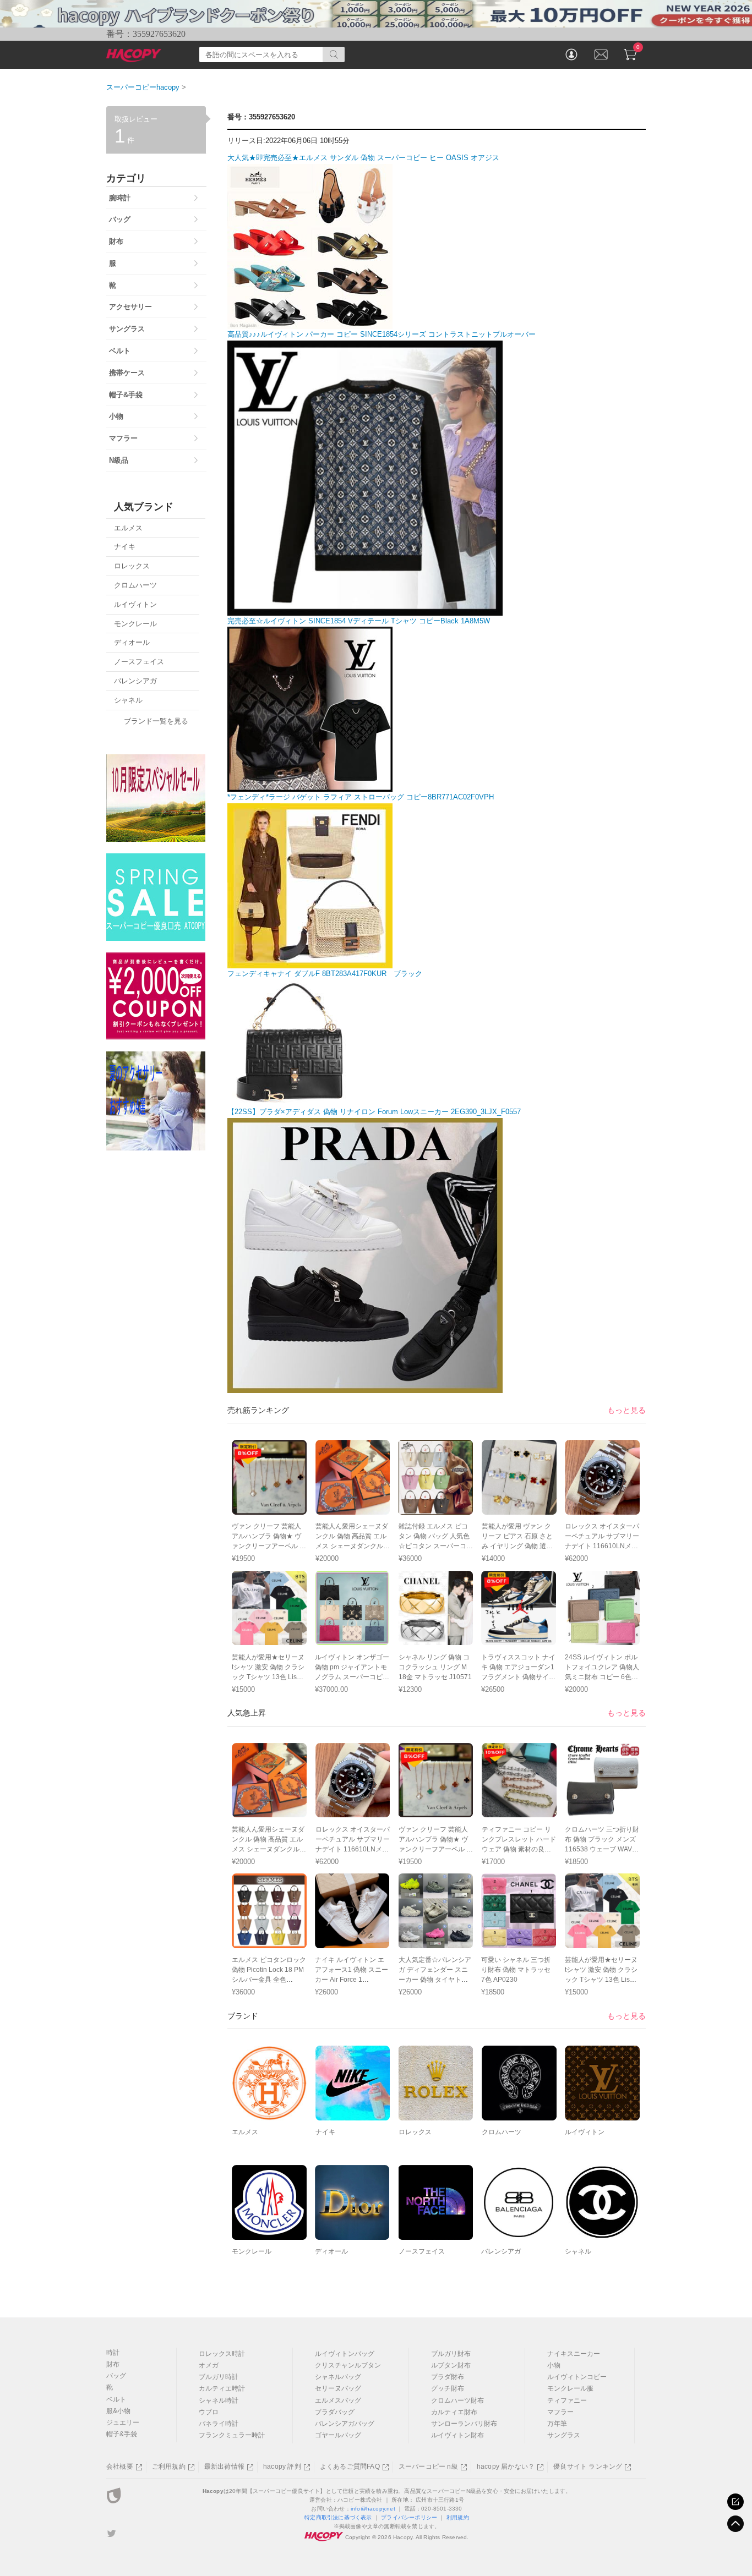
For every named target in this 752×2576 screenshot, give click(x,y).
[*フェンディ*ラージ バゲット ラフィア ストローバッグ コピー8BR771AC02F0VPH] (310, 962)
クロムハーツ (502, 2132)
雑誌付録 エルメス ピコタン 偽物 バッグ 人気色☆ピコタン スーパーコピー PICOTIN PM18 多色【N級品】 (436, 1546)
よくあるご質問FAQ (350, 2467)
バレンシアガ (501, 2251)
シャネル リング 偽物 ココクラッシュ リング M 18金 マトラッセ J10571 (435, 1667)
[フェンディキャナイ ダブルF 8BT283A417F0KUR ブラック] (291, 1100)
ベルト (116, 2399)
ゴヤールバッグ (338, 2435)
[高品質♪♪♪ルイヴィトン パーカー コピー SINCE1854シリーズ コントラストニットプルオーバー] (365, 609)
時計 (113, 2353)
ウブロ (209, 2412)
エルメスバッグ (338, 2400)
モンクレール (252, 2251)
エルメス (245, 2132)
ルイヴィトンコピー (577, 2377)
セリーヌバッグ (338, 2388)
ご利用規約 (169, 2467)
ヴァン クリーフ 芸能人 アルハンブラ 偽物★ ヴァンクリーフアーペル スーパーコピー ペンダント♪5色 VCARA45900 (269, 1546)
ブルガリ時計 (219, 2377)
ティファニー (567, 2400)
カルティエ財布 (454, 2412)
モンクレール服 (570, 2388)
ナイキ (325, 2132)
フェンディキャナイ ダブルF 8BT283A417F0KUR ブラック (325, 974)
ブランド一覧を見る (156, 721)
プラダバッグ (335, 2412)
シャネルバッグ (338, 2377)
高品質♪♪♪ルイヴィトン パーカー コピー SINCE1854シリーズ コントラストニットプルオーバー (382, 334)
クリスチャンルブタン (348, 2365)
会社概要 (120, 2467)
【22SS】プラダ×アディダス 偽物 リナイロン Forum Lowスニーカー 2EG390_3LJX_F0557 (374, 1112)
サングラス (564, 2435)
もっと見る (626, 1410)
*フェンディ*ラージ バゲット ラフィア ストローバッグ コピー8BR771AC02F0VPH (361, 797)
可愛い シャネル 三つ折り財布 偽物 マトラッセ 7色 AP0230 (516, 1970)
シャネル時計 (219, 2400)
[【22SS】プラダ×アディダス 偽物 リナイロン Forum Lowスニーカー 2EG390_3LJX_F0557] (365, 1387)
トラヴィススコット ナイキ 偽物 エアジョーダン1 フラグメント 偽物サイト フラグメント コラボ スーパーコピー (518, 1677)
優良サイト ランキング (588, 2467)
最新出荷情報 (224, 2467)
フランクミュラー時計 (232, 2435)
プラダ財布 (448, 2377)
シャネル (578, 2251)
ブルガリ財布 (451, 2354)
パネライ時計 (219, 2424)
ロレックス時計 (222, 2354)
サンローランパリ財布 (464, 2424)
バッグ (116, 2376)
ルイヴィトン (585, 2132)
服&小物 (118, 2411)
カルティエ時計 (222, 2388)
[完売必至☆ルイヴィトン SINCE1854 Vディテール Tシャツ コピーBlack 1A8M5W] (310, 786)
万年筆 (557, 2424)
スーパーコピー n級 (428, 2467)
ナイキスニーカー (574, 2354)
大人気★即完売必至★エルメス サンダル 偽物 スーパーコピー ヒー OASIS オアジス (363, 158)
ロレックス (415, 2132)
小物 (554, 2365)
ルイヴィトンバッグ (345, 2354)
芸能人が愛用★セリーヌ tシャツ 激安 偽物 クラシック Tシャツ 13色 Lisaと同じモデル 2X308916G (268, 1677)
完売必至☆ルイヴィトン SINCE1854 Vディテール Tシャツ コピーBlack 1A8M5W (359, 621)
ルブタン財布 (451, 2365)
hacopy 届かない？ (506, 2467)
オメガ (209, 2365)
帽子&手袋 (122, 2434)
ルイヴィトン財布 (457, 2435)
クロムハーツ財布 (457, 2400)
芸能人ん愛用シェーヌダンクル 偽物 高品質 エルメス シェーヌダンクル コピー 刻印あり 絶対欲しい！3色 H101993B (352, 1546)
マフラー (560, 2412)
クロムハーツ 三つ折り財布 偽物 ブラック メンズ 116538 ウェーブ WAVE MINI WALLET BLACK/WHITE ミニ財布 (602, 1849)
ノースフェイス (422, 2251)
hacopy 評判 (282, 2467)
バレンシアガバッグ (345, 2424)
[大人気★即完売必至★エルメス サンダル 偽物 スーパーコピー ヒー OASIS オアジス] (310, 323)
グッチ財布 (448, 2388)
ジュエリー (123, 2422)
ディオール (331, 2251)
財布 (113, 2364)
